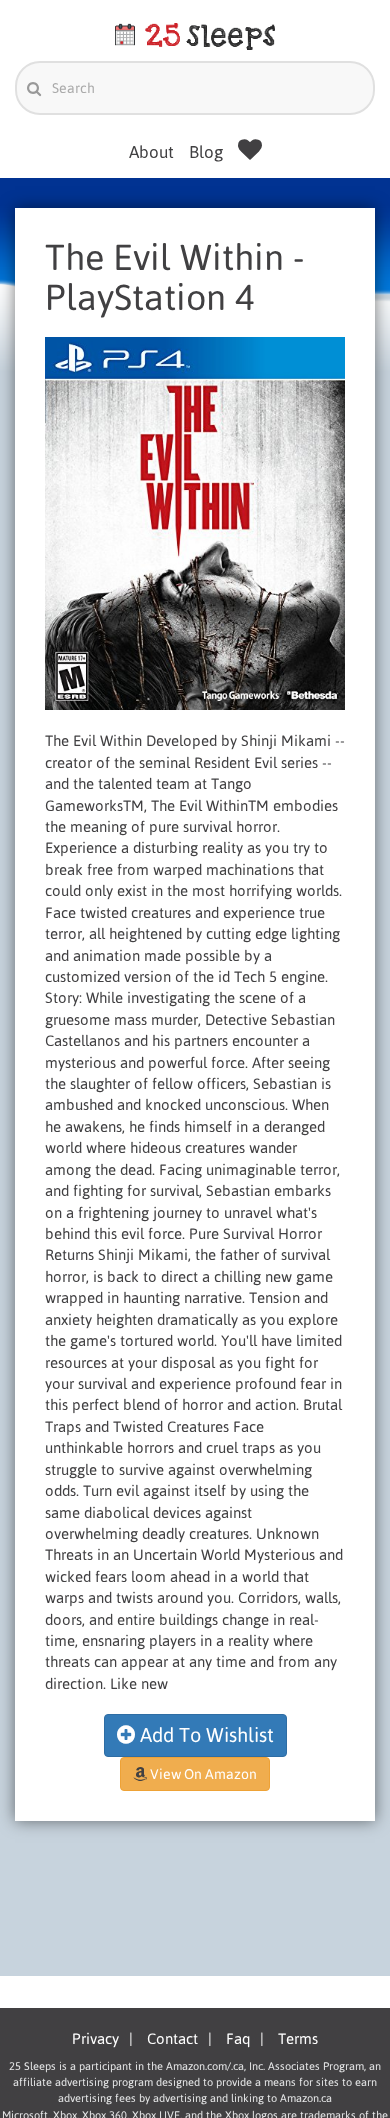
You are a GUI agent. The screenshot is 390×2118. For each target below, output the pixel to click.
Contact (172, 2038)
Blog (206, 152)
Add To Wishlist (204, 1734)
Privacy (95, 2038)
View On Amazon (202, 1774)
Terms (298, 2038)
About (151, 152)
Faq (238, 2038)
